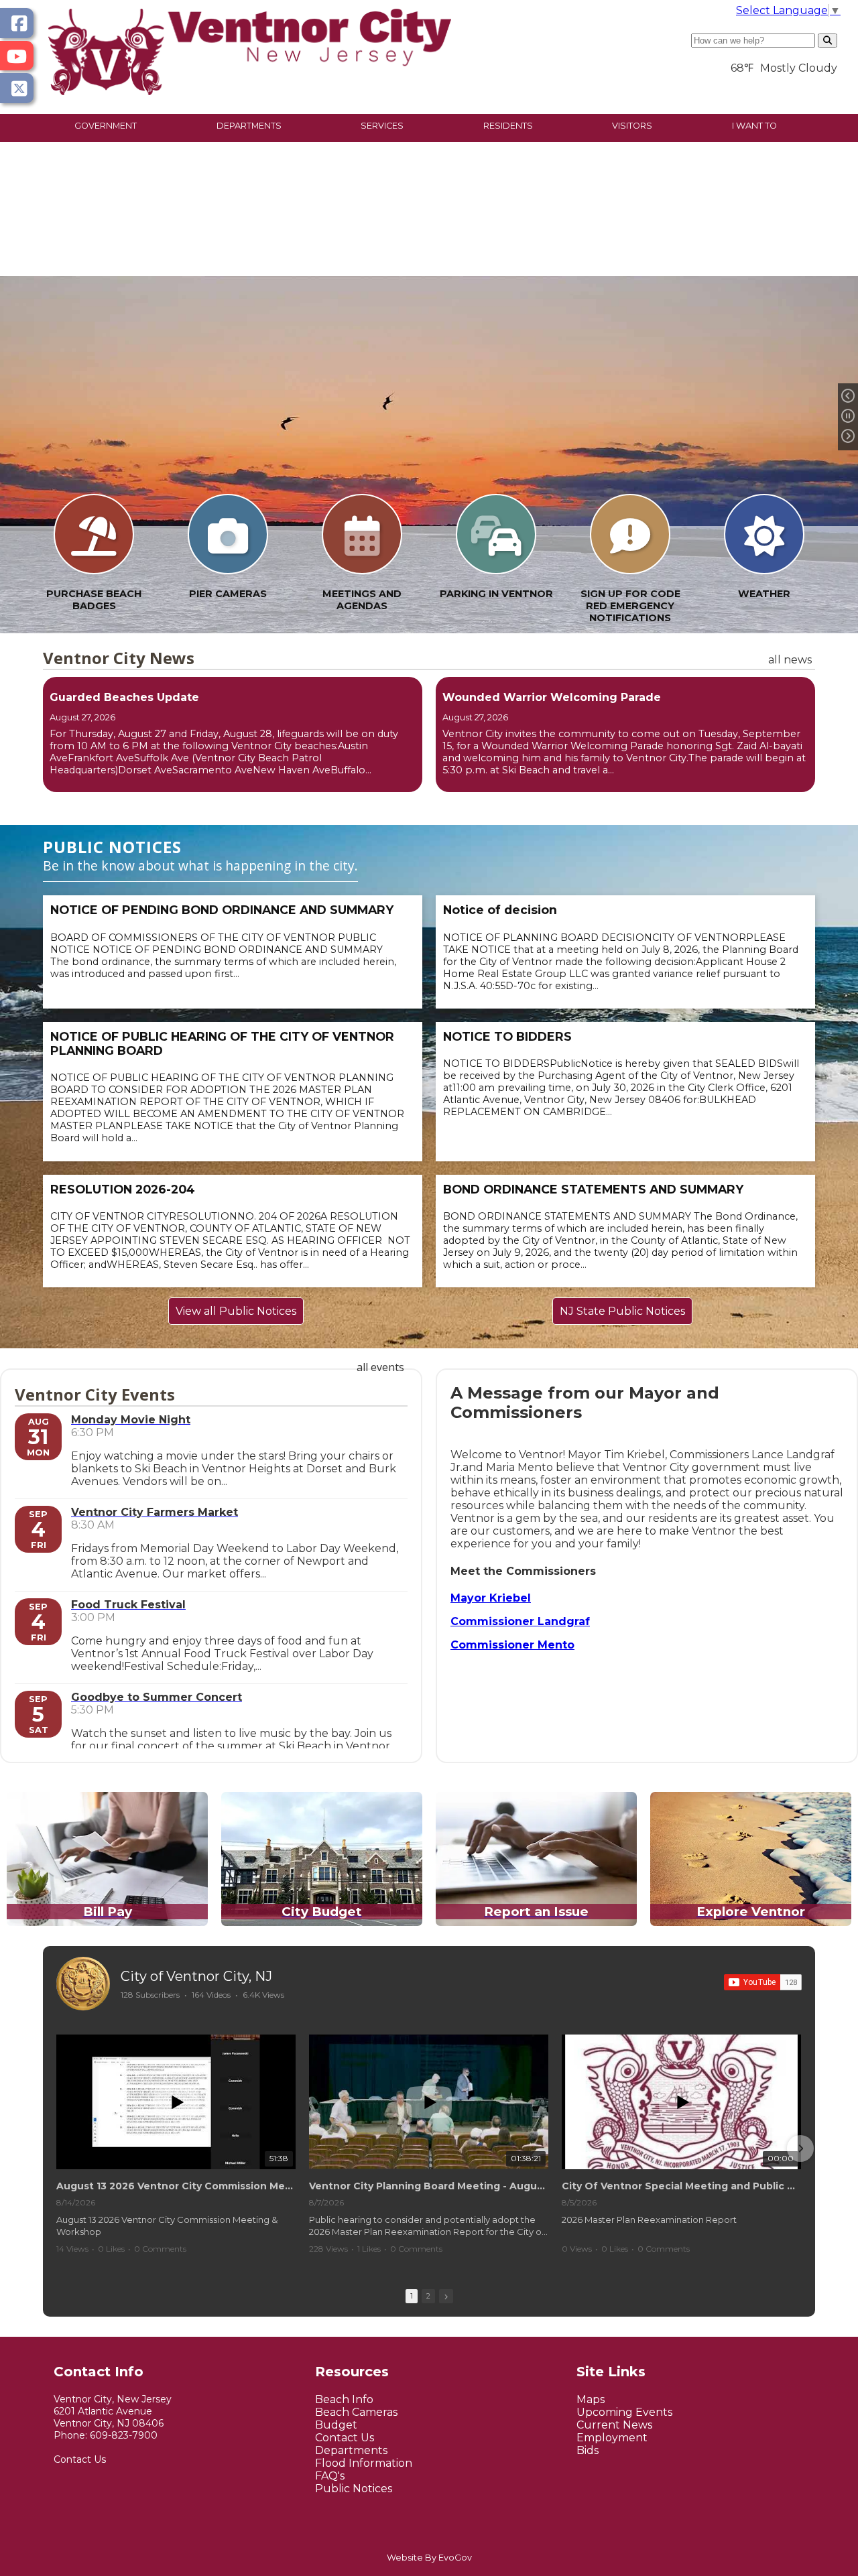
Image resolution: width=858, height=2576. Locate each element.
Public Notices (354, 2489)
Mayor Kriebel (491, 1598)
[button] (58, 2148)
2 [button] (428, 2296)
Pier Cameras (228, 594)
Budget (336, 2425)
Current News (614, 2425)
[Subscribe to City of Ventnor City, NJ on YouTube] (763, 1982)
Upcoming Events (624, 2412)
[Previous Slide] (848, 397)
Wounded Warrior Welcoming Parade (552, 697)
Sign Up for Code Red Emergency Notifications (630, 606)
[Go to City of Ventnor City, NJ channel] (83, 1984)
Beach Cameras (356, 2412)
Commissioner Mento (512, 1645)
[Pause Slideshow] (848, 417)
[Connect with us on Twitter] (17, 88)
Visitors (632, 126)
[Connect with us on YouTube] (17, 56)
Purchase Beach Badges (94, 600)
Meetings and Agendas (362, 600)
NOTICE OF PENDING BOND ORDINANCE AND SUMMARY (222, 910)
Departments (249, 126)
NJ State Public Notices (622, 1311)
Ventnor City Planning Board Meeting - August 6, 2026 (429, 2186)
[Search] (828, 41)
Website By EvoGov (429, 2558)
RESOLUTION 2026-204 (123, 1189)
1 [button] (412, 2296)
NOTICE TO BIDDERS (507, 1036)
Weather (764, 594)
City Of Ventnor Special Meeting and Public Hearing (681, 2186)
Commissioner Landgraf (520, 1621)
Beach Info (344, 2399)
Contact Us (80, 2459)
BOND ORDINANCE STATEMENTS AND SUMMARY (593, 1189)
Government (106, 126)
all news (790, 660)
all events (380, 1367)
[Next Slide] (848, 437)
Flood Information (364, 2463)
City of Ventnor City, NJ (196, 1976)
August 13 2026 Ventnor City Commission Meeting (176, 2186)
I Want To (754, 126)
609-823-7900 (124, 2435)
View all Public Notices (236, 1311)
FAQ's (330, 2476)
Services (382, 126)
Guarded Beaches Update (124, 697)
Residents (508, 126)
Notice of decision (500, 910)
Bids (588, 2450)
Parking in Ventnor (496, 594)
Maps (591, 2399)
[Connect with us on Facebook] (17, 23)
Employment (612, 2438)
